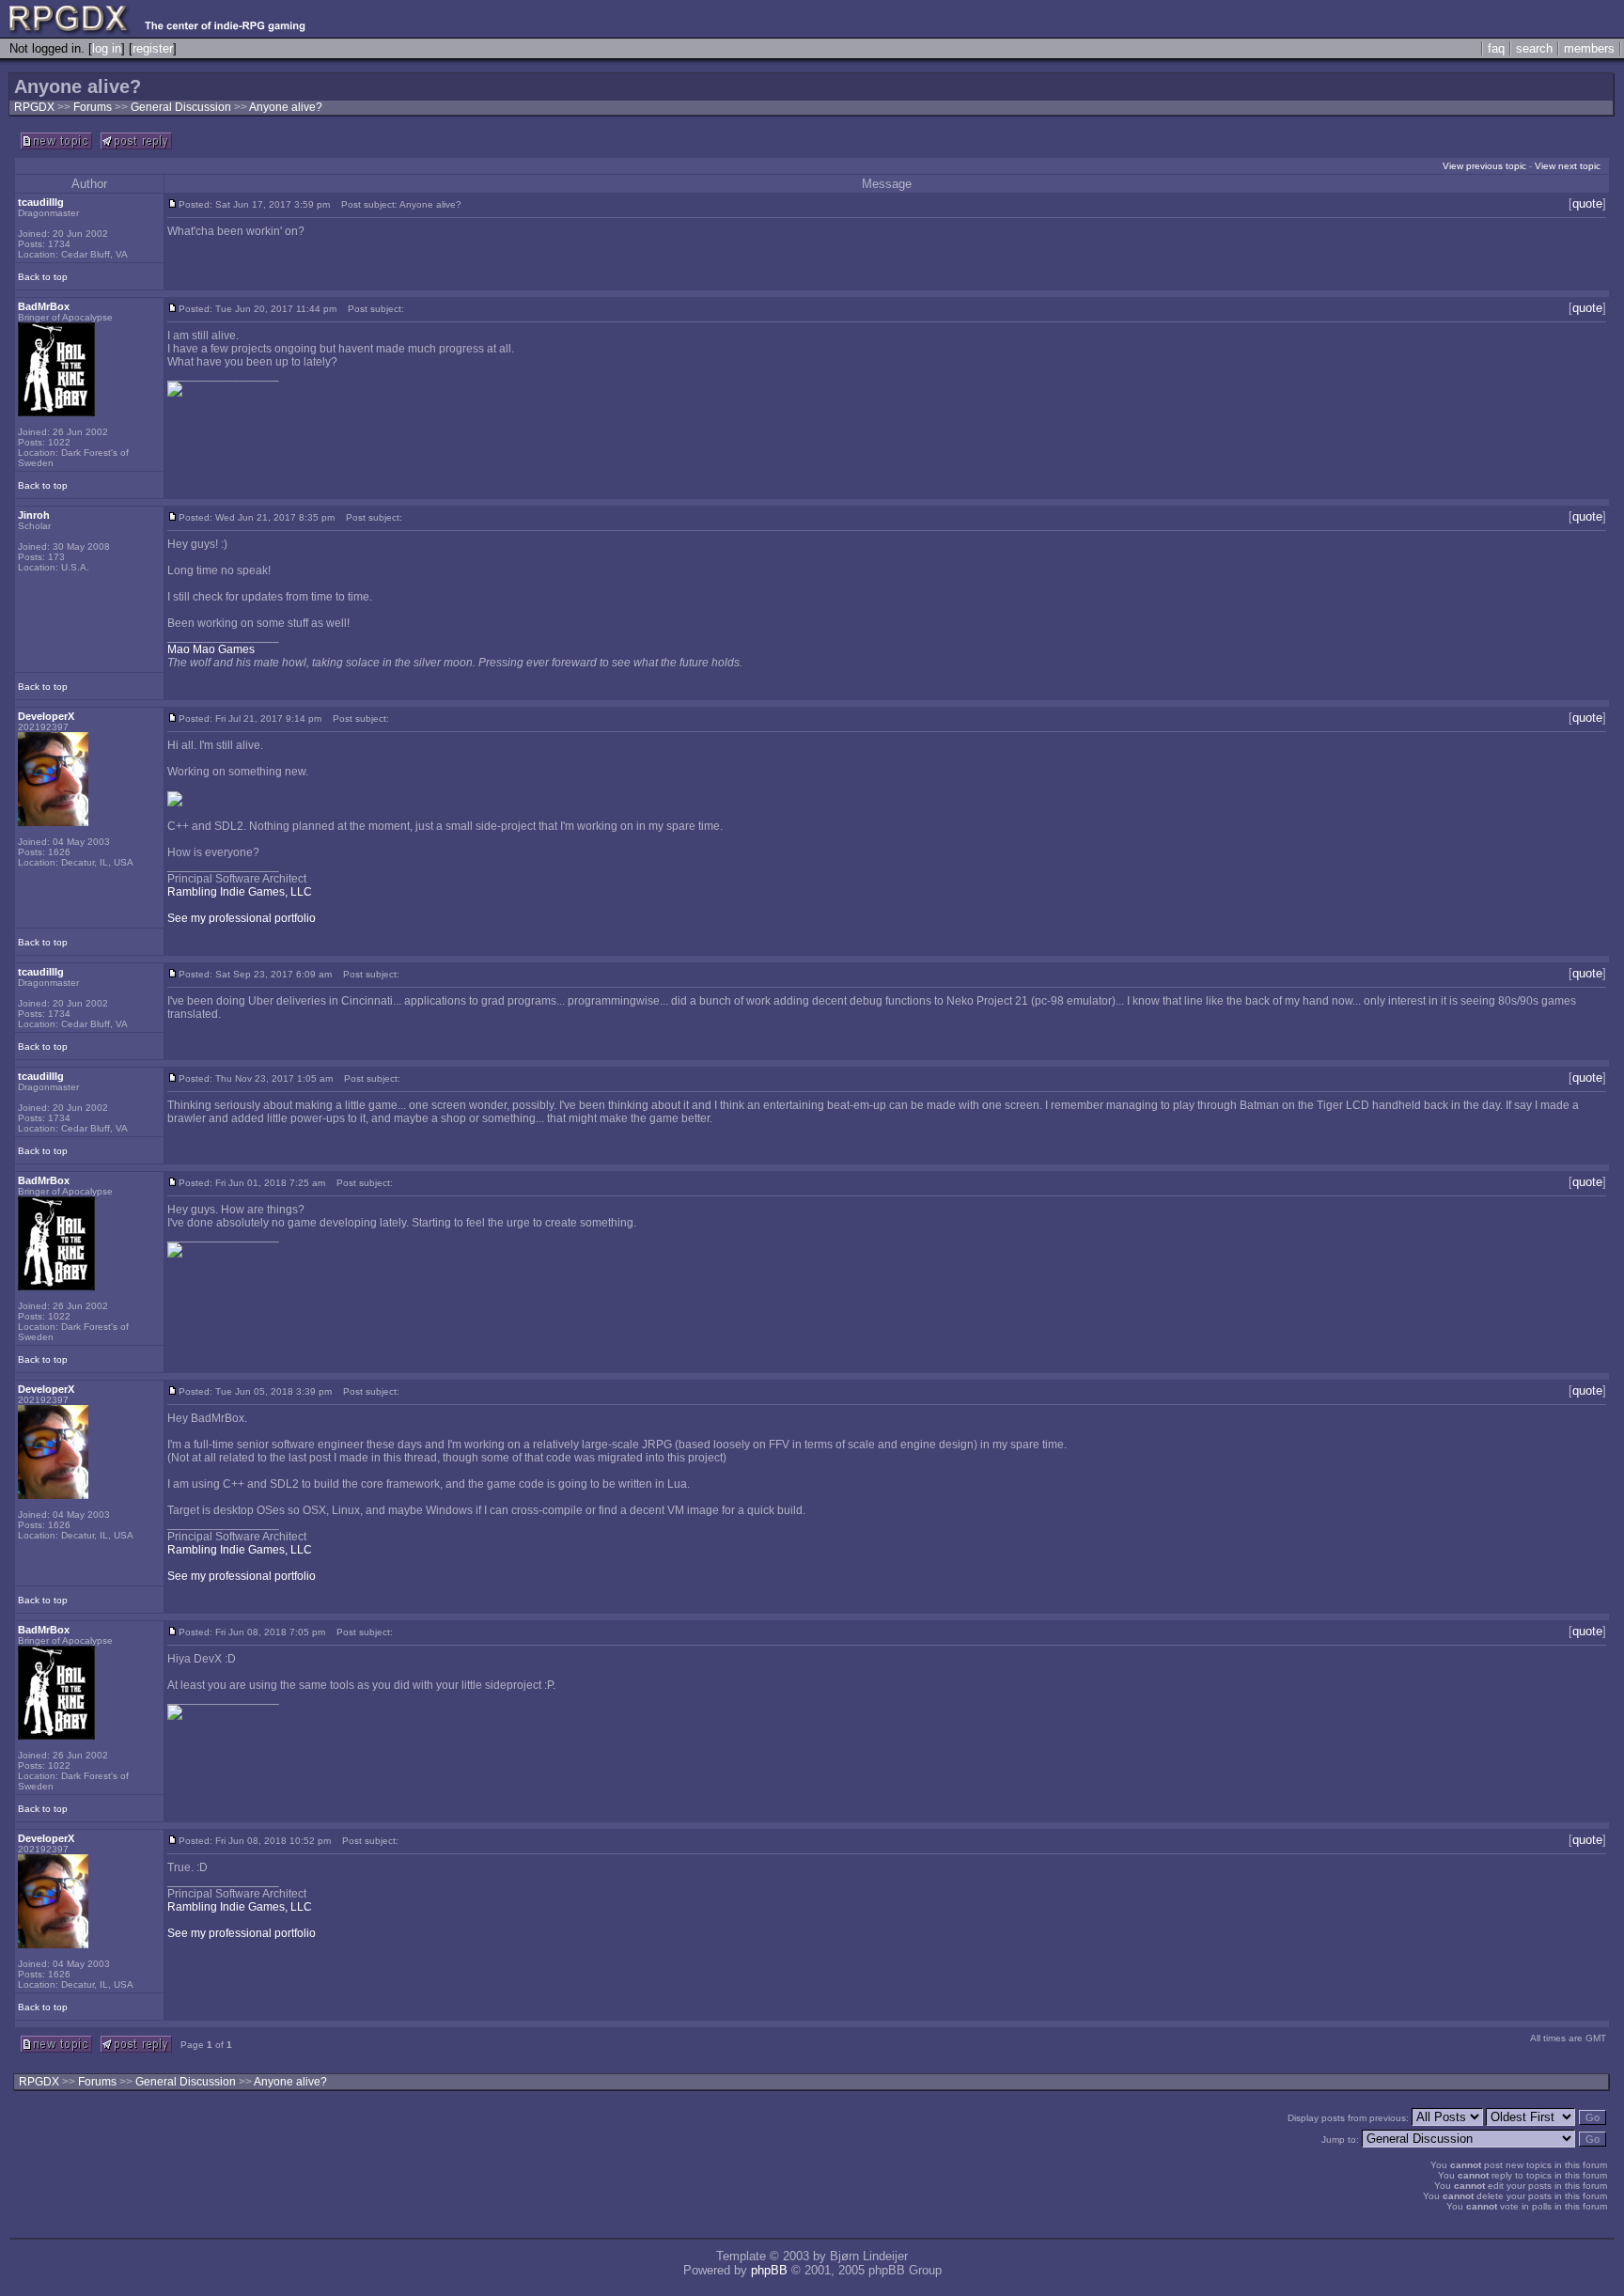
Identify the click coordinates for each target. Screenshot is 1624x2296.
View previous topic (1484, 166)
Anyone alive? (286, 107)
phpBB (769, 2270)
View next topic (1568, 166)
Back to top (43, 277)
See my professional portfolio (242, 918)
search (1534, 48)
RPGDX (34, 107)
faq (1496, 48)
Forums (93, 107)
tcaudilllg (41, 202)
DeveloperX (46, 716)
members (1589, 48)
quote (1587, 203)
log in (107, 48)
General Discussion (182, 107)
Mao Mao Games (211, 649)
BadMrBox (44, 306)
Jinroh (34, 515)
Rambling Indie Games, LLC (240, 892)
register (153, 48)
